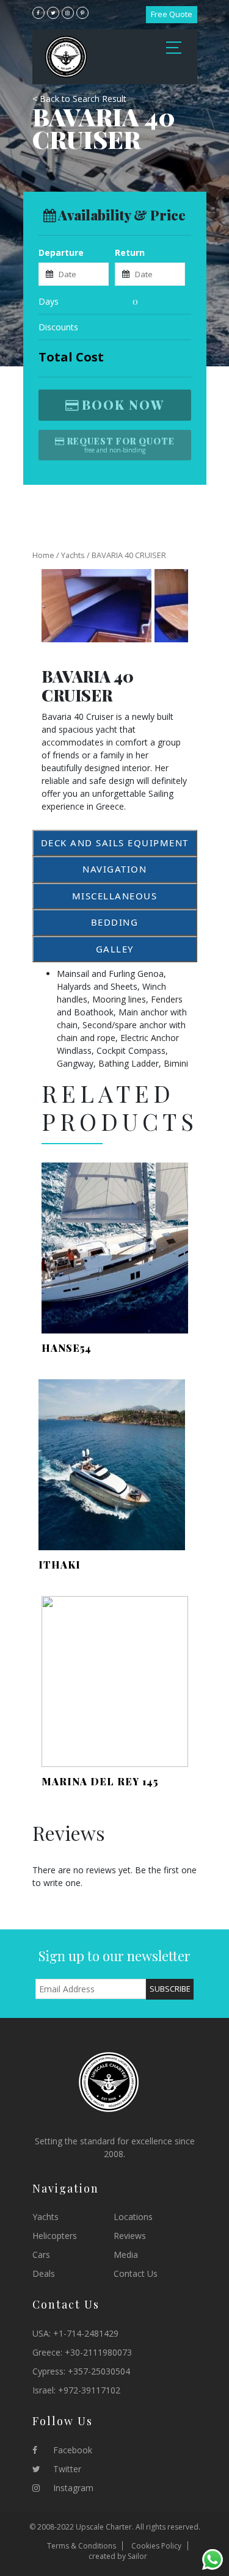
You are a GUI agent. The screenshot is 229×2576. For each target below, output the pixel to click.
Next (172, 606)
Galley (115, 949)
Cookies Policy (156, 2546)
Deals (44, 2273)
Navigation (114, 869)
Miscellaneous (115, 896)
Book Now (123, 405)
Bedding (115, 922)
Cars (41, 2255)
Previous (58, 606)
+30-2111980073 (98, 2352)
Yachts (73, 555)
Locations (133, 2217)
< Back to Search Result (79, 99)
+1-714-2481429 (86, 2333)
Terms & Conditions (82, 2546)
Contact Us (136, 2273)
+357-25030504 (99, 2371)
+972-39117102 (89, 2390)
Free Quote (172, 14)
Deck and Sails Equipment (115, 843)
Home (43, 555)
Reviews (130, 2236)
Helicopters (55, 2236)
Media (126, 2255)
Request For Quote (121, 441)
